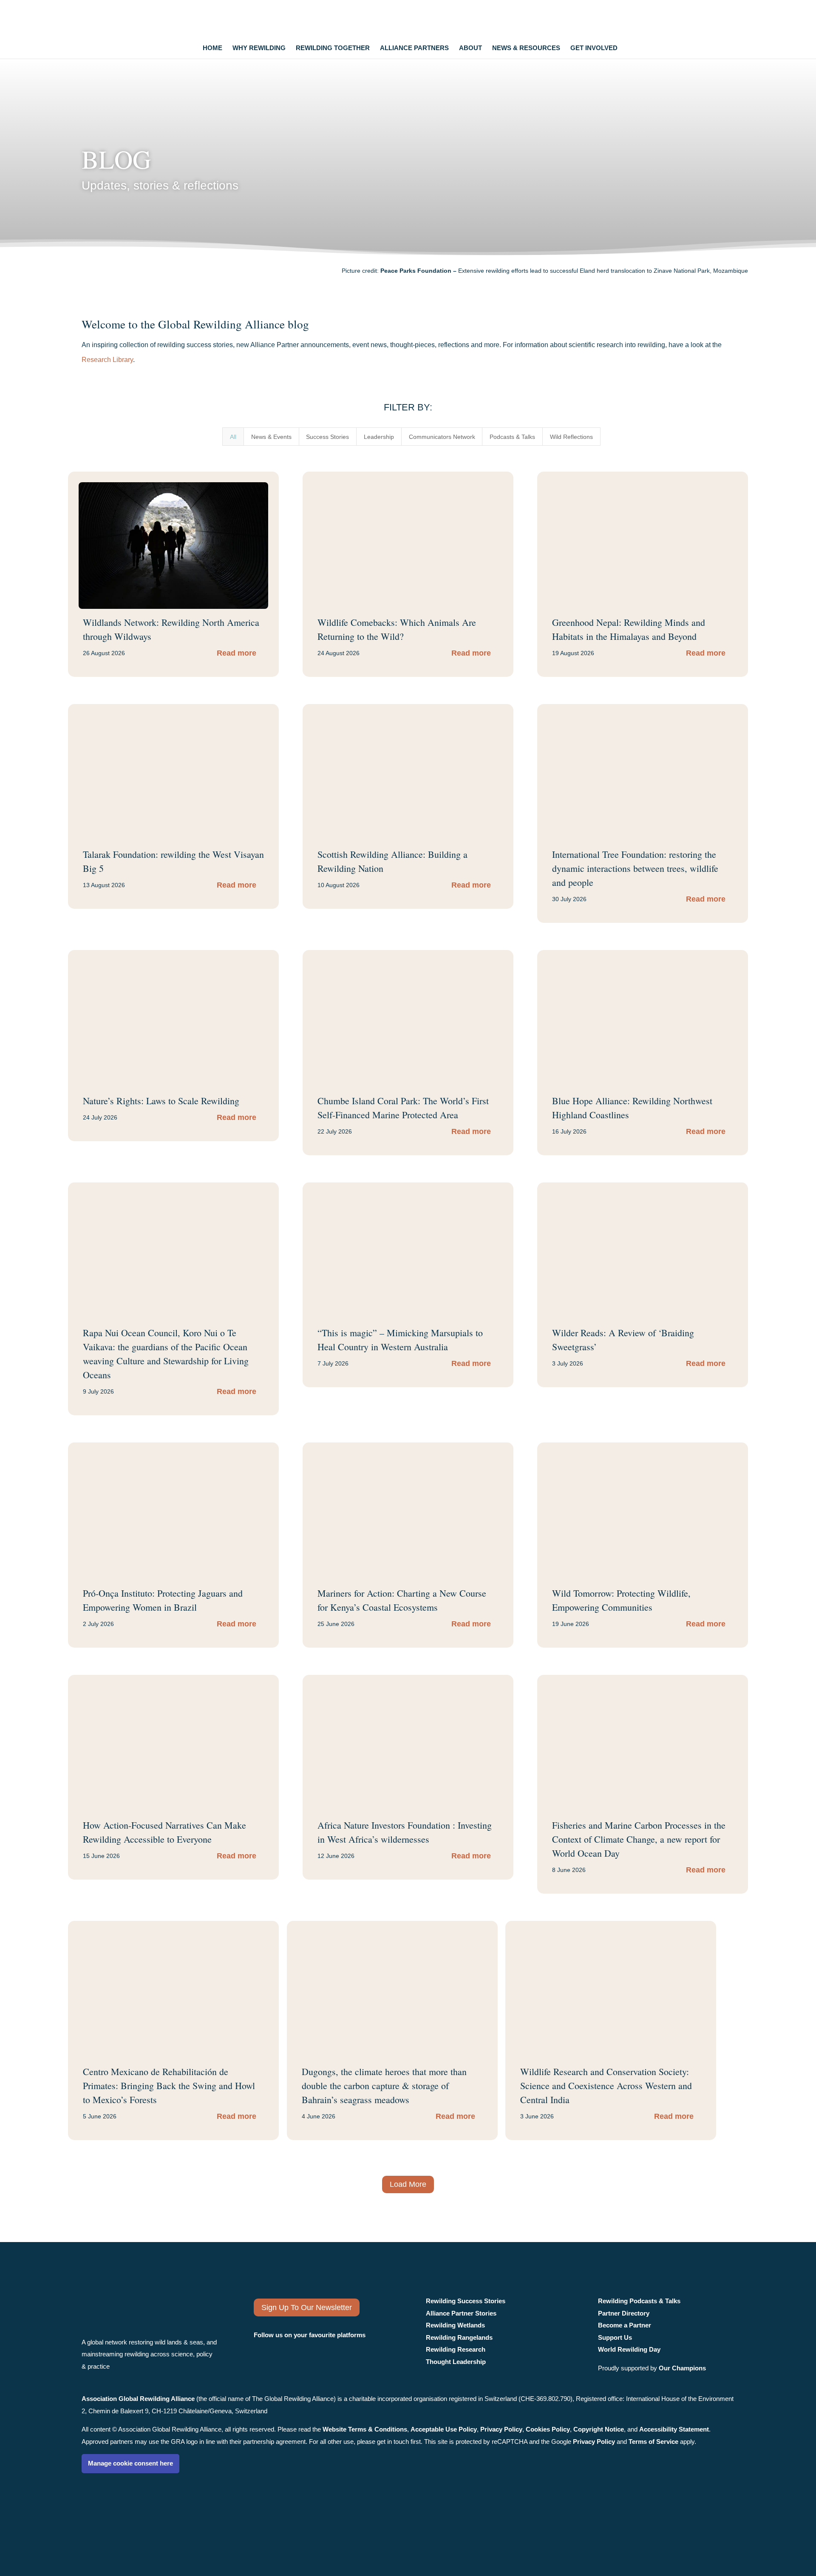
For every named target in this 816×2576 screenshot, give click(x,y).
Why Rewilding (259, 48)
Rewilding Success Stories (466, 2301)
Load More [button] (408, 2184)
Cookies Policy (548, 2429)
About (470, 48)
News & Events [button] (271, 437)
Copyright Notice (599, 2429)
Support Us (615, 2337)
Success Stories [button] (327, 437)
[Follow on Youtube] (333, 2357)
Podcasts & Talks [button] (512, 437)
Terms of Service (653, 2442)
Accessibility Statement (674, 2429)
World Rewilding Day (629, 2349)
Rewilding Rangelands (459, 2337)
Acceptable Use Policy (444, 2429)
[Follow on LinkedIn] (307, 2357)
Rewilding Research (456, 2349)
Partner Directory (624, 2313)
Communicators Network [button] (442, 437)
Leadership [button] (379, 437)
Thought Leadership (456, 2362)
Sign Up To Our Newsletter (307, 2307)
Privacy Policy (501, 2429)
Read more (237, 653)
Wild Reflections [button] (571, 437)
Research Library (107, 360)
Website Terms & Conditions (365, 2429)
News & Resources (526, 48)
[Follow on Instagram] (263, 2357)
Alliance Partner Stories (461, 2313)
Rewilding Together (333, 48)
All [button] (233, 437)
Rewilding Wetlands (455, 2325)
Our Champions (682, 2368)
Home (212, 48)
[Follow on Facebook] (284, 2357)
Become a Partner (625, 2325)
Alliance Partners (414, 48)
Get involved (594, 48)
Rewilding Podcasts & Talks (639, 2301)
